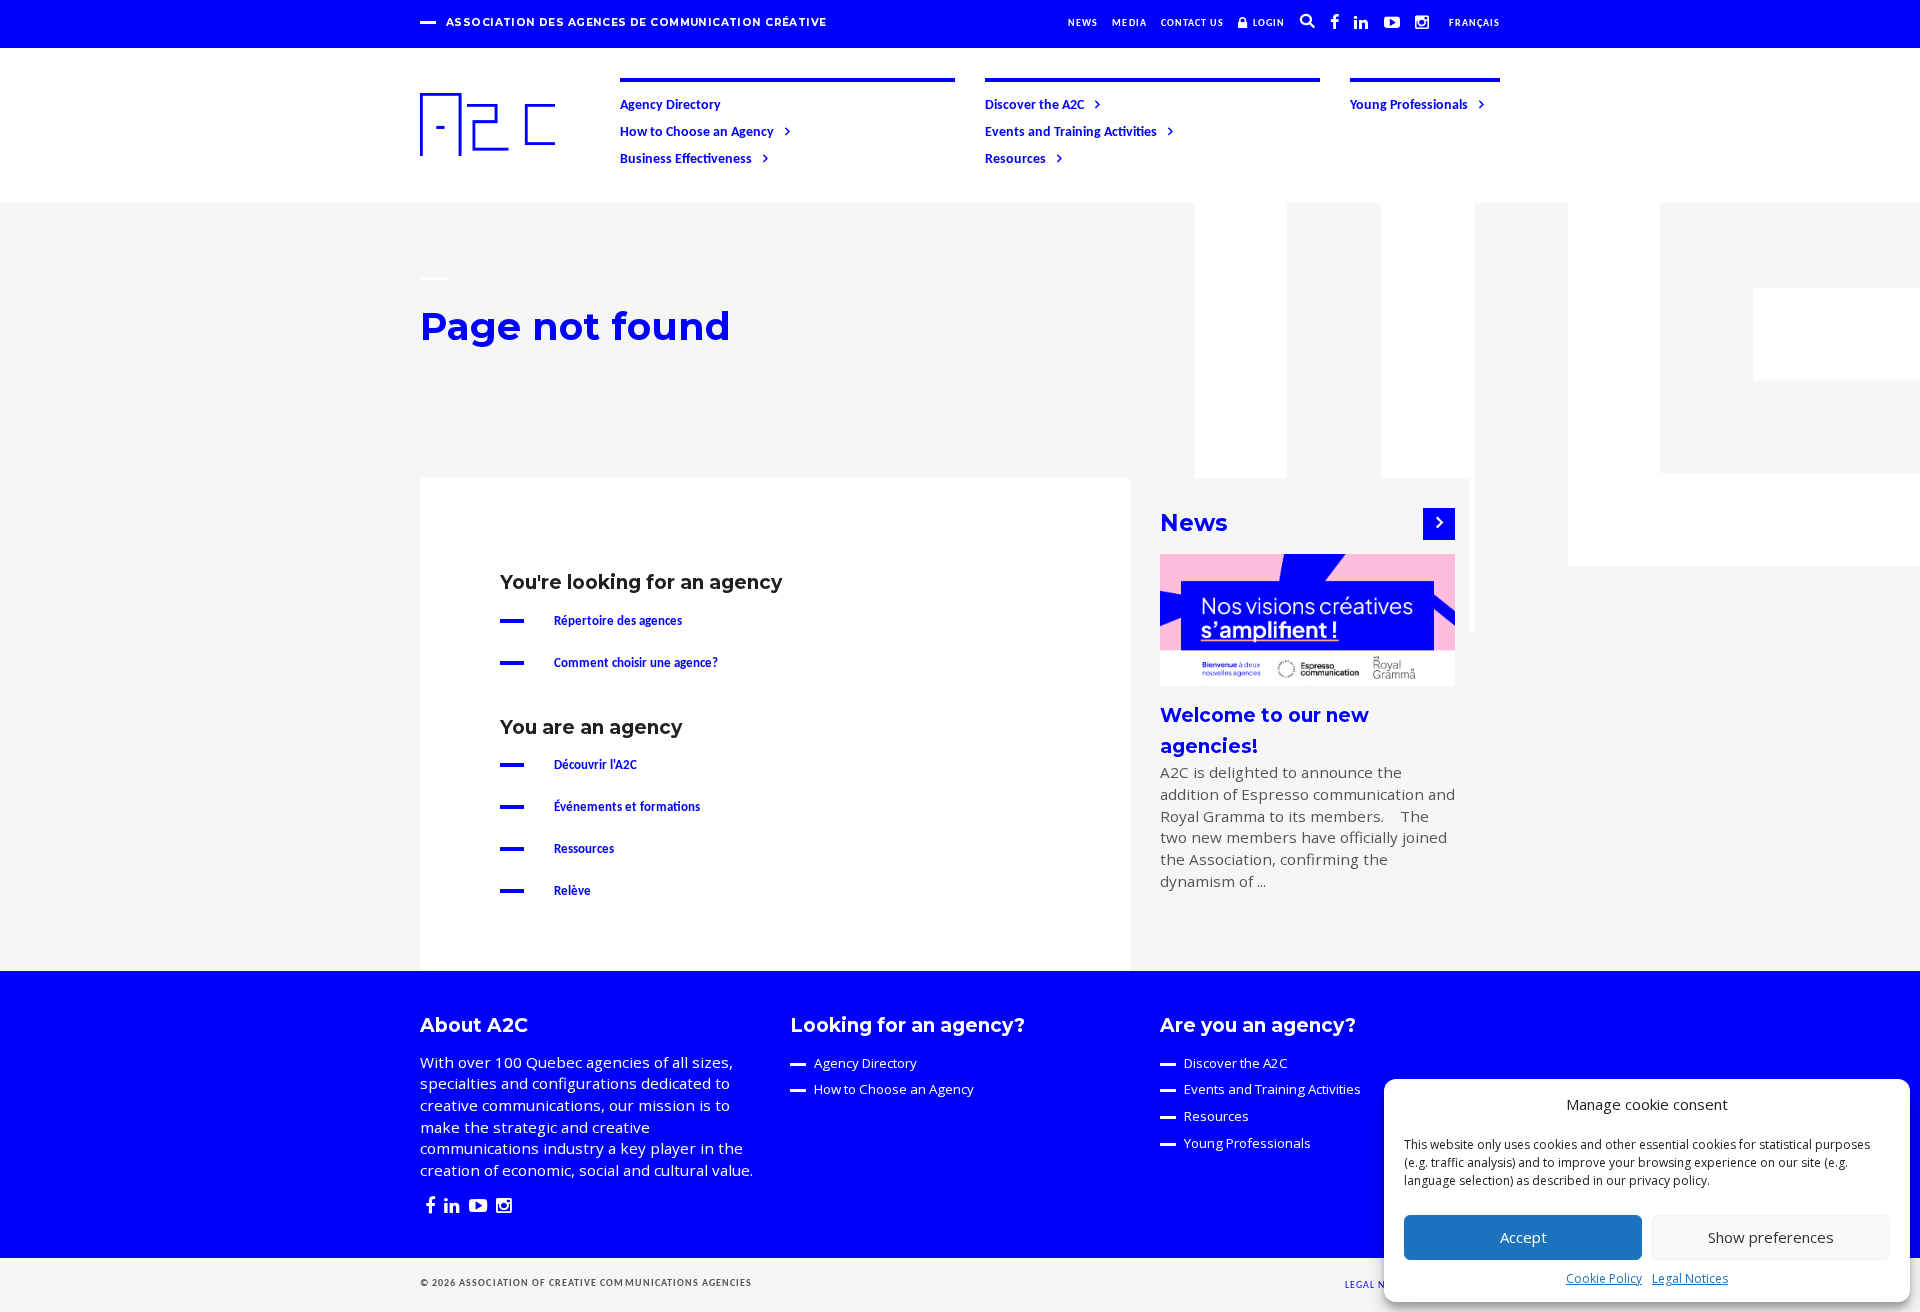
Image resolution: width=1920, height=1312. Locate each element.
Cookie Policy (1604, 1278)
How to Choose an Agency (697, 132)
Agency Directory (670, 105)
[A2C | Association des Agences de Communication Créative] (487, 124)
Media (1129, 23)
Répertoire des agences (618, 621)
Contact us (1192, 23)
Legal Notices (1690, 1278)
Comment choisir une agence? (636, 663)
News (1083, 23)
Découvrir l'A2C (595, 765)
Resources (1015, 159)
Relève (572, 891)
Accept (1523, 1237)
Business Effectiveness (686, 159)
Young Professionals (1409, 105)
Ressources (584, 849)
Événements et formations (627, 807)
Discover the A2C (1034, 105)
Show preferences (1771, 1237)
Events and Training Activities (1071, 132)
